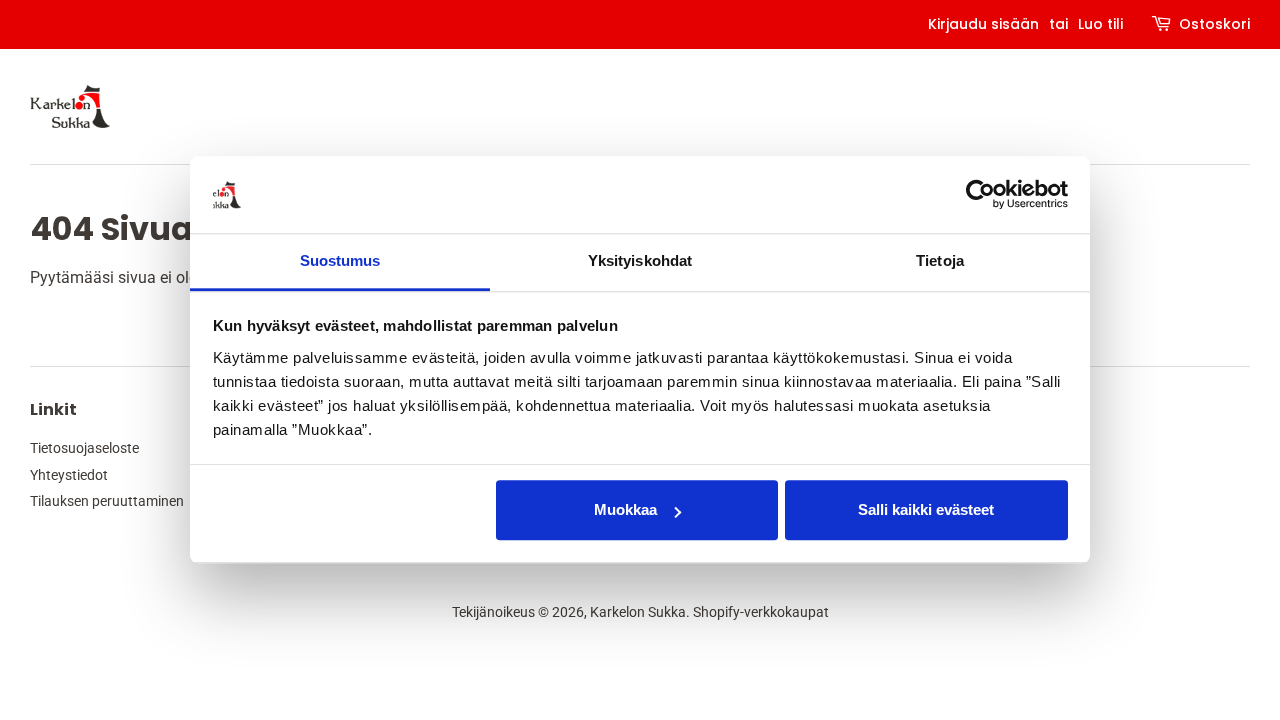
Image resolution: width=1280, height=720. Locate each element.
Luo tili (1100, 24)
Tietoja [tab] (940, 260)
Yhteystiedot (69, 475)
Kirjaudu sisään (983, 24)
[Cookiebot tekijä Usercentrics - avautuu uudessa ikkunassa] (980, 195)
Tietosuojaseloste (84, 448)
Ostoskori (1214, 24)
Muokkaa (625, 510)
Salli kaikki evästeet (926, 510)
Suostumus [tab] (340, 260)
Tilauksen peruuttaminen (107, 501)
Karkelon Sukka (638, 612)
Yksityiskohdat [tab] (640, 260)
